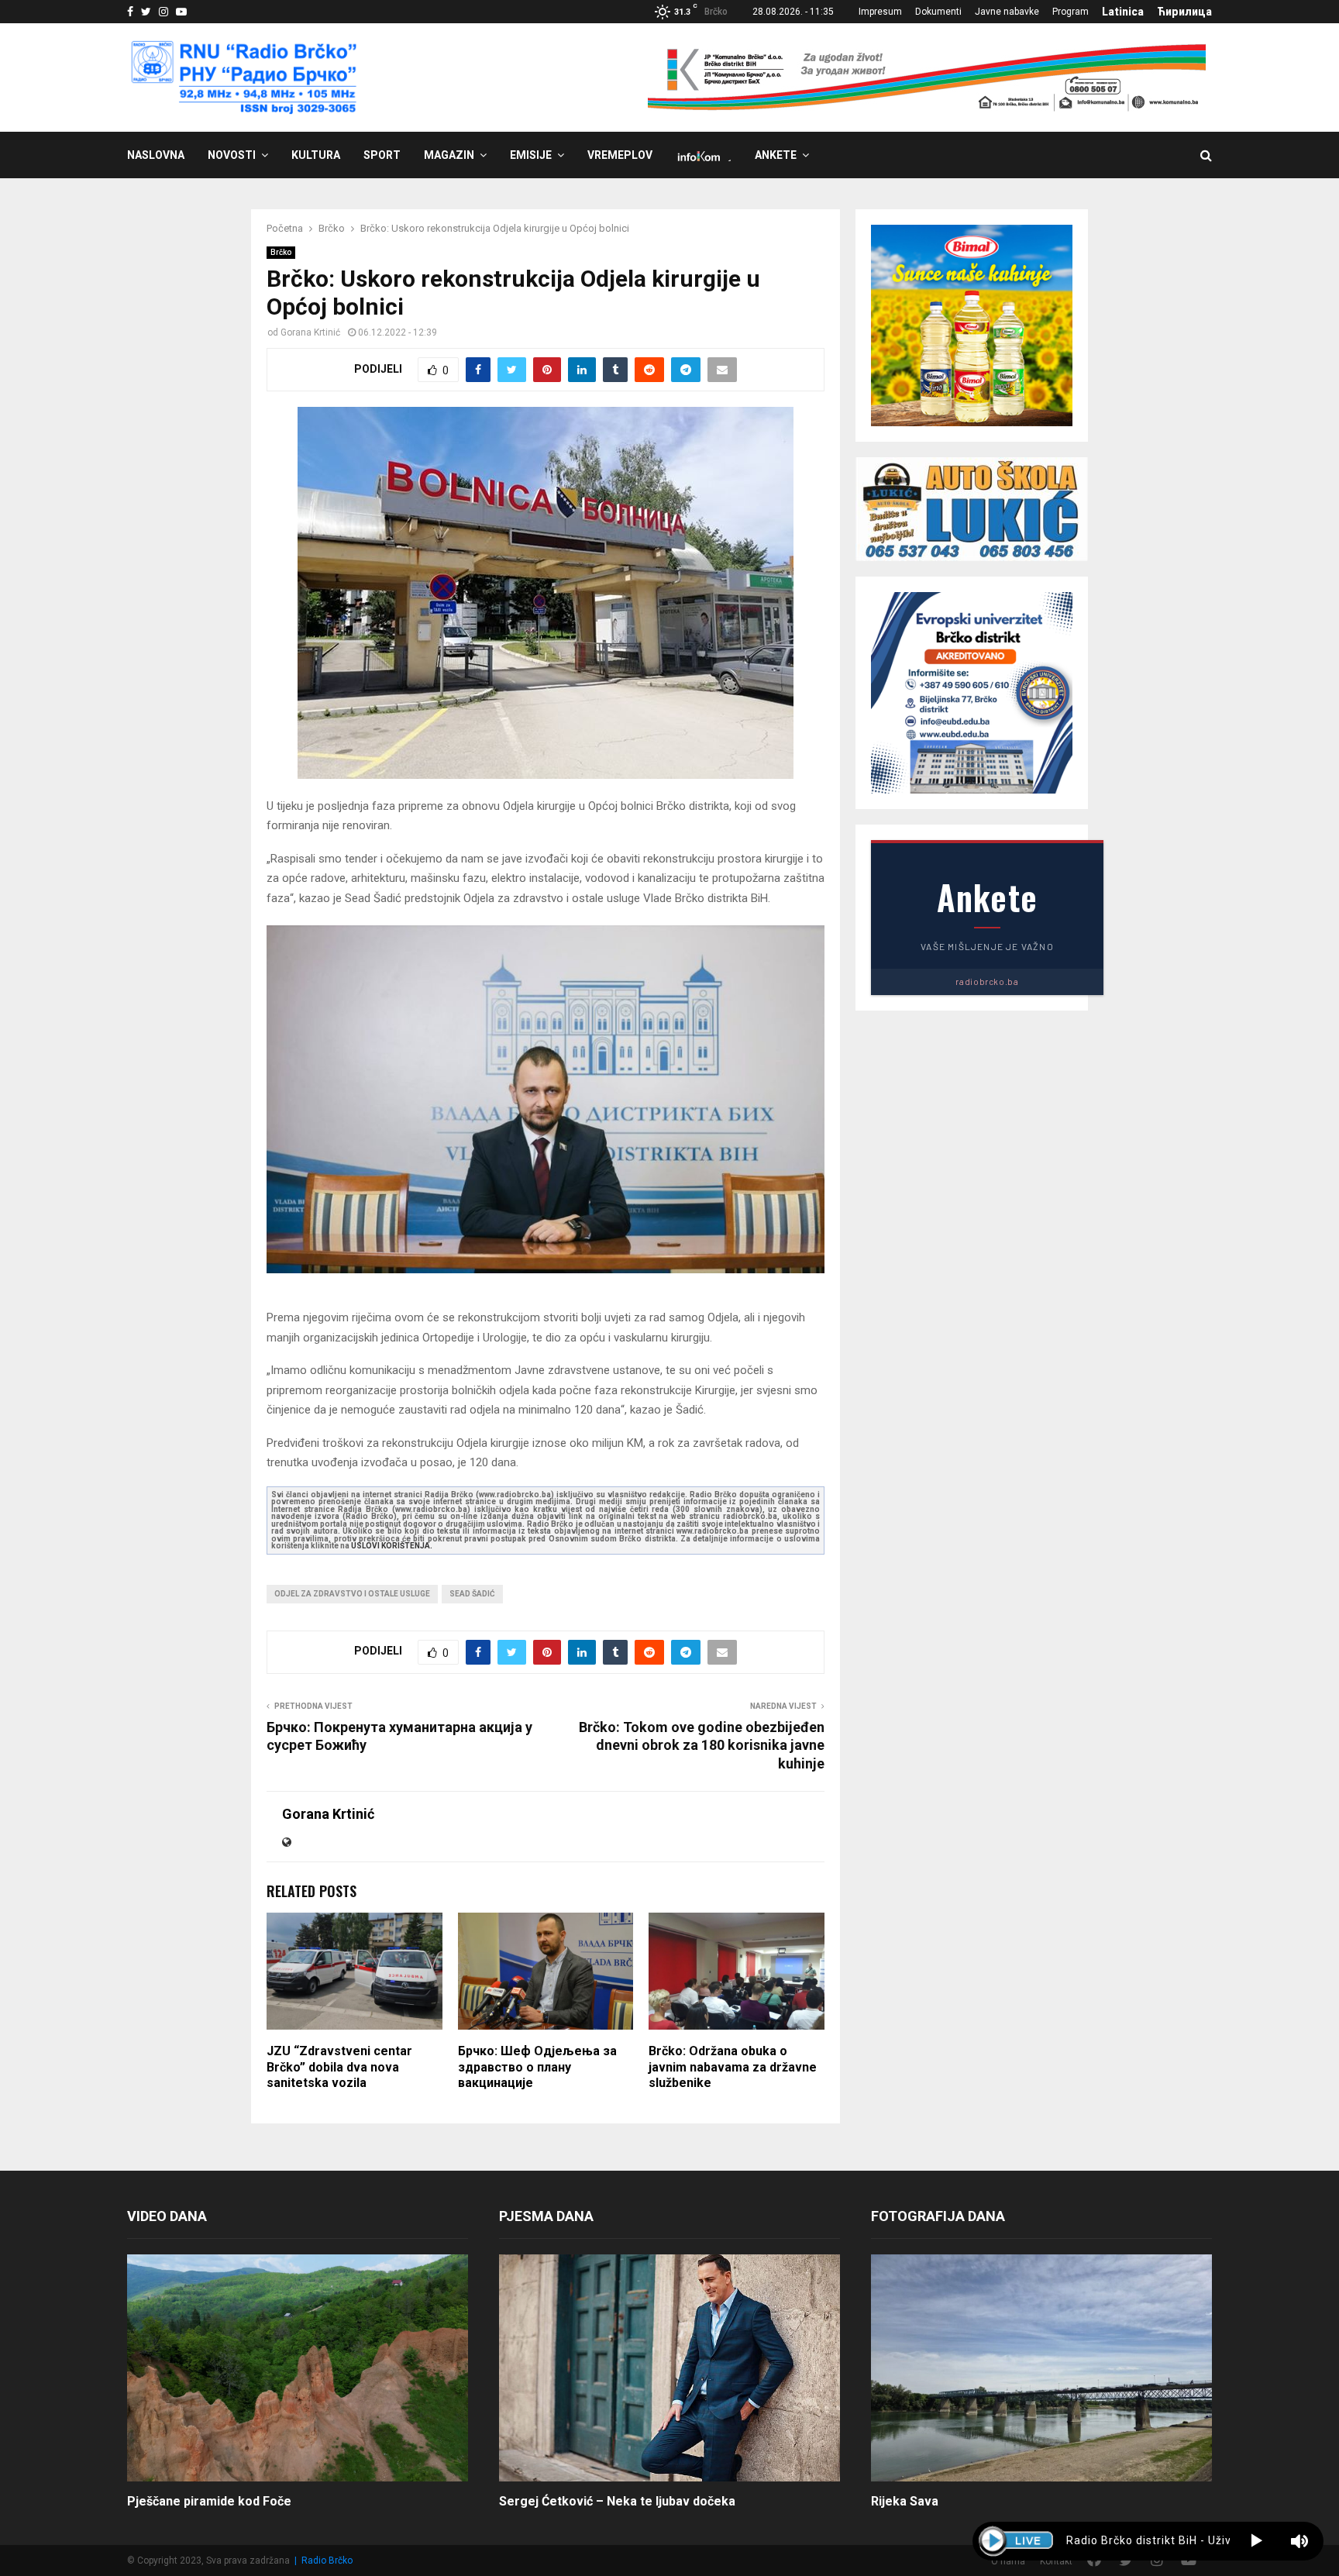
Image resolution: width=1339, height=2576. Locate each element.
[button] (1256, 2541)
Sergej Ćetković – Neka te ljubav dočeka (617, 2501)
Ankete (776, 155)
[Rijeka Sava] (1041, 2368)
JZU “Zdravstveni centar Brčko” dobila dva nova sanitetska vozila (339, 2067)
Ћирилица (1184, 12)
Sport (382, 155)
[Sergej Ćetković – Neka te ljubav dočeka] (669, 2368)
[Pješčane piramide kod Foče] (298, 2368)
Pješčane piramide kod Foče (209, 2501)
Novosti (232, 155)
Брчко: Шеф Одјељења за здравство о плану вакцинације (537, 2067)
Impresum (880, 12)
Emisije (531, 155)
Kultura (316, 155)
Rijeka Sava (905, 2501)
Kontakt (1056, 2561)
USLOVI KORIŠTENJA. (392, 1546)
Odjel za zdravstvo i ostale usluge (352, 1594)
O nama (1008, 2561)
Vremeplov (620, 155)
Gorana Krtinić (310, 332)
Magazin (449, 155)
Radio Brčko (327, 2561)
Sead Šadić (472, 1594)
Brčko (281, 252)
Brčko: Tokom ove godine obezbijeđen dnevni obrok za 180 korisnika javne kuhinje (702, 1746)
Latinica (1123, 12)
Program (1071, 12)
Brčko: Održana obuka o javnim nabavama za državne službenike (733, 2067)
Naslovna (156, 155)
